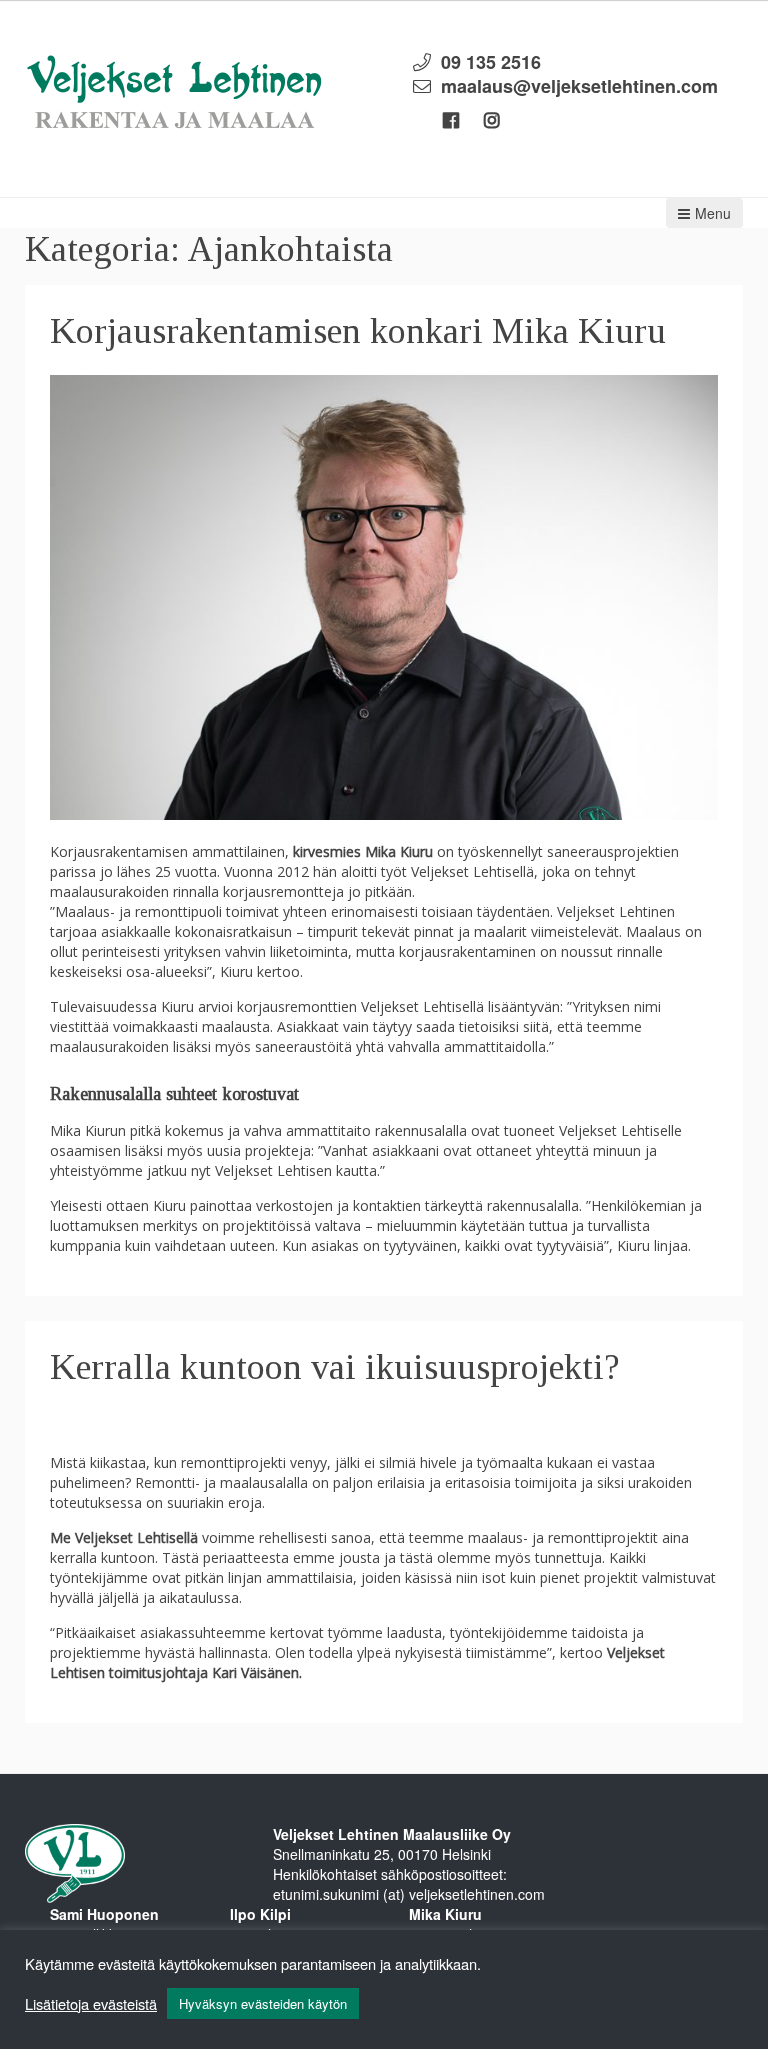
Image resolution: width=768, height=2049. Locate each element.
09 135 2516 (491, 62)
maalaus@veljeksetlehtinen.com (579, 86)
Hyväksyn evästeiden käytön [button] (263, 2003)
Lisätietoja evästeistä (91, 2004)
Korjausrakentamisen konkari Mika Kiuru (358, 331)
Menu (713, 213)
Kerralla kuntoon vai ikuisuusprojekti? (335, 1367)
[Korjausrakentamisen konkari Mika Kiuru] (384, 595)
